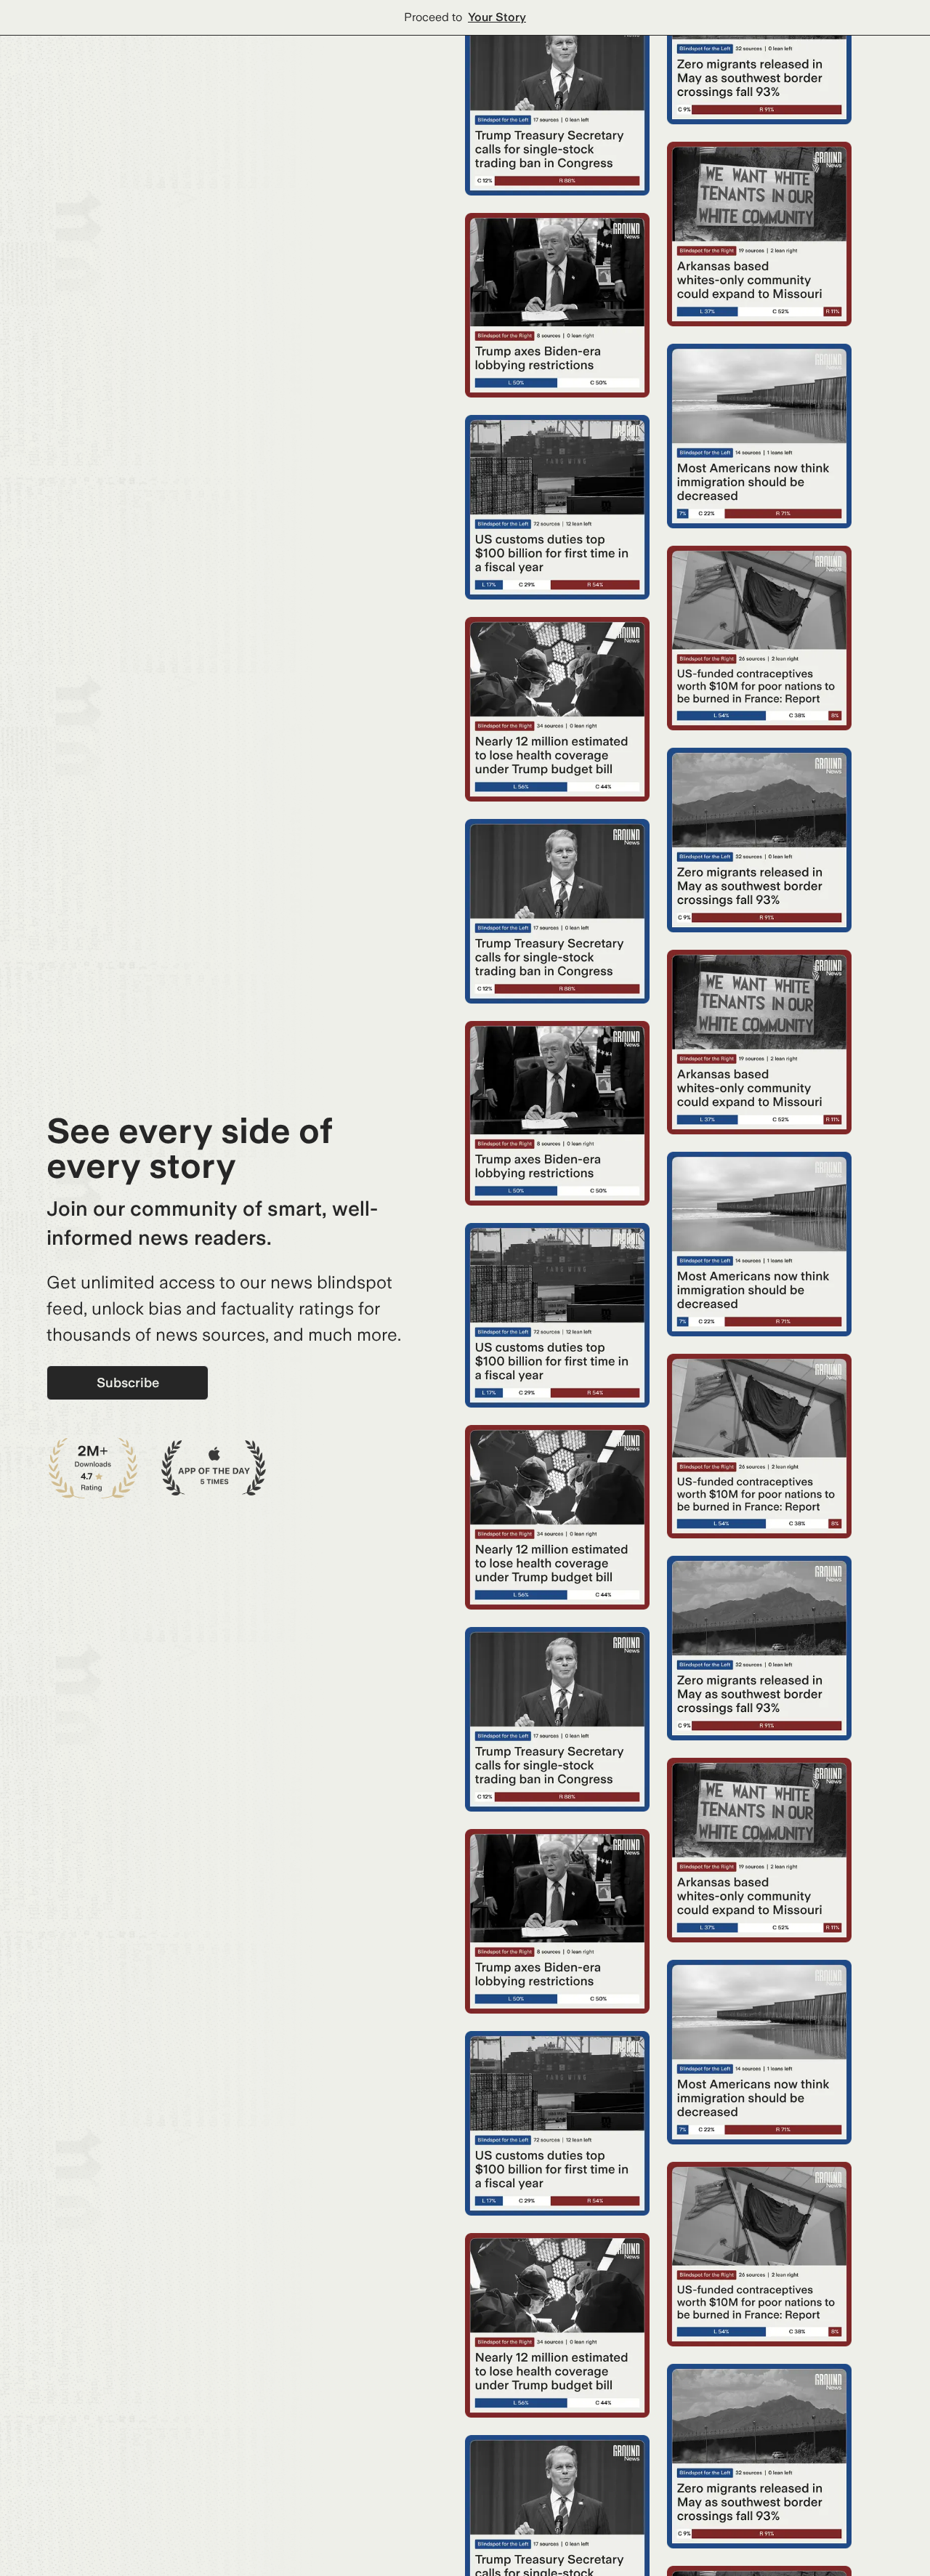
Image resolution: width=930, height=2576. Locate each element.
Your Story (497, 17)
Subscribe (128, 1382)
